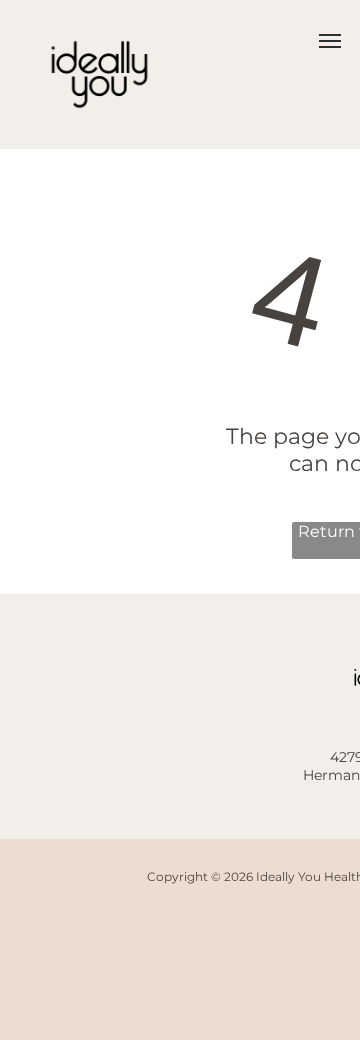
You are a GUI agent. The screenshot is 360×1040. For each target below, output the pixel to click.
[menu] (330, 41)
